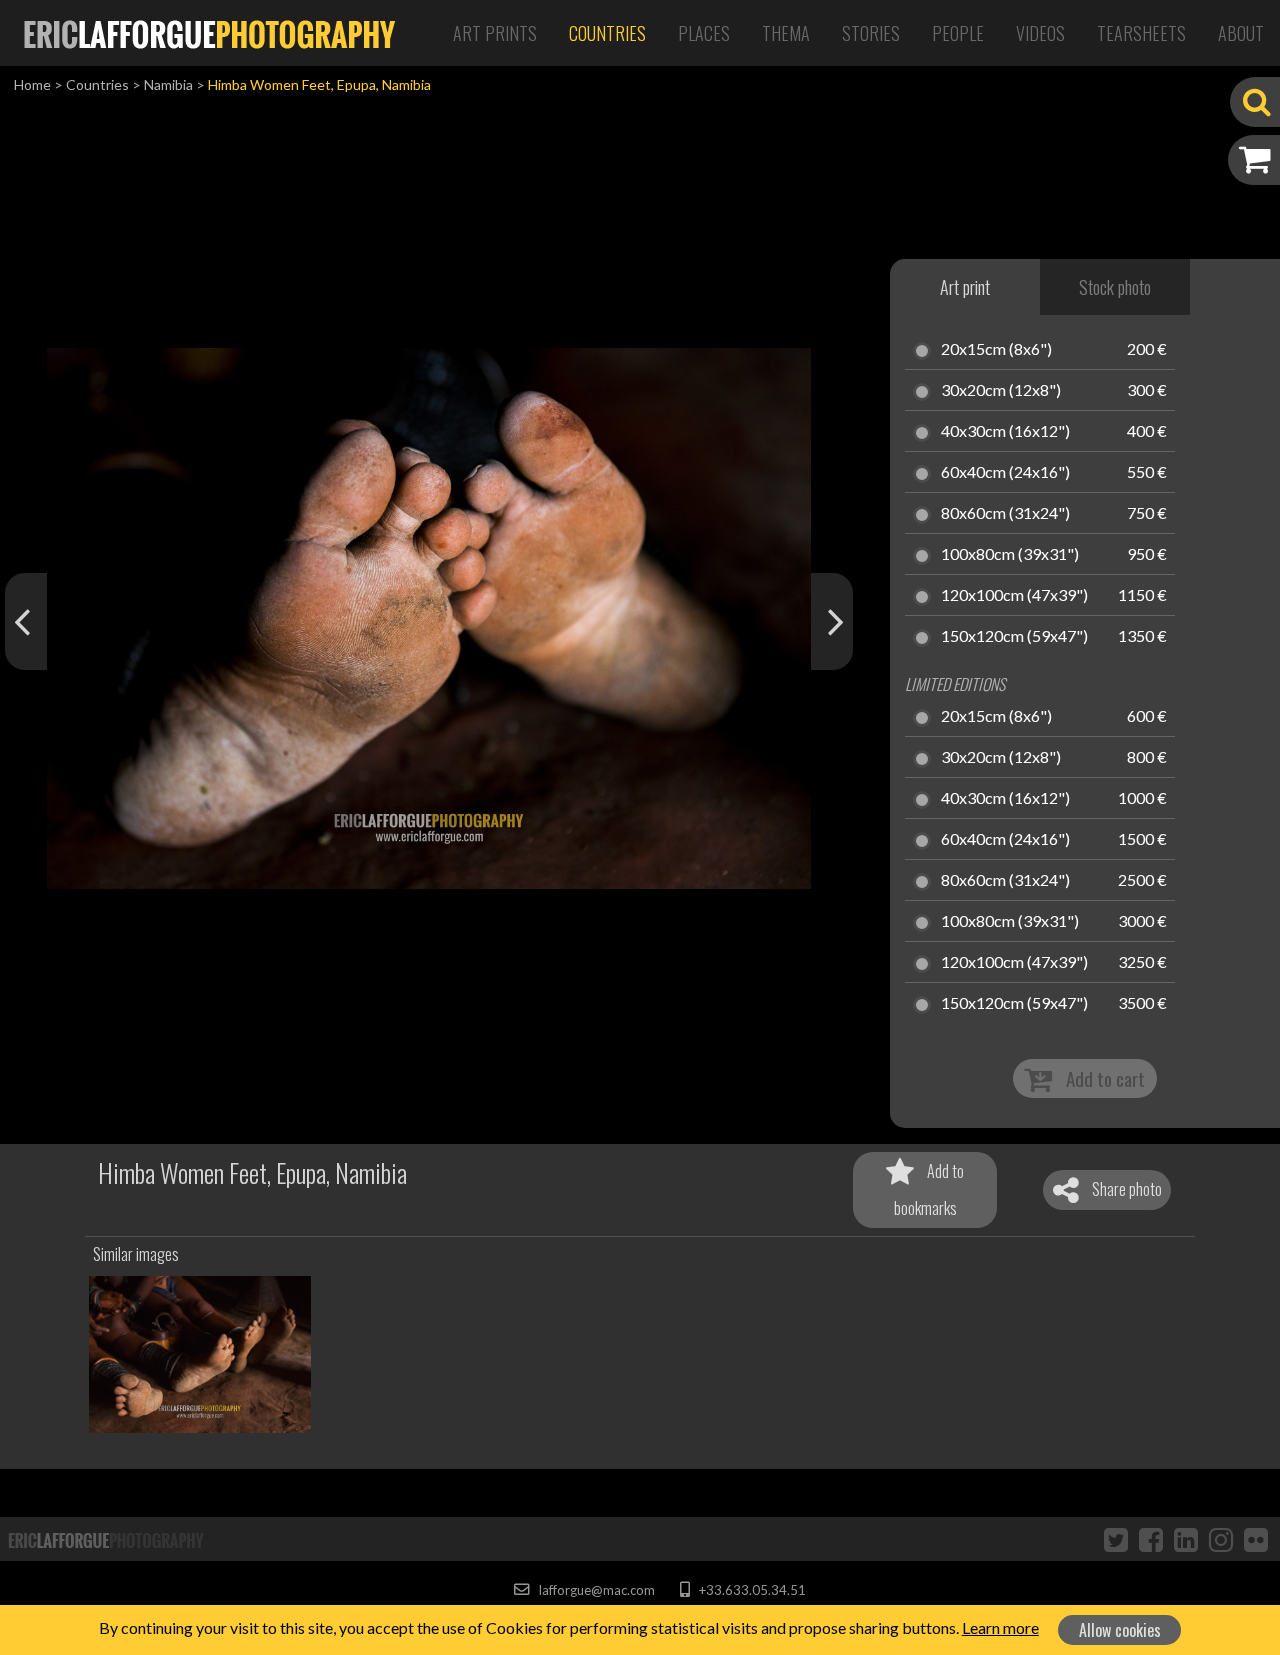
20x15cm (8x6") (996, 350)
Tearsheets (1141, 33)
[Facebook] (1151, 1539)
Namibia (168, 84)
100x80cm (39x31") (1010, 555)
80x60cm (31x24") (1005, 514)
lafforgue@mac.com (595, 1590)
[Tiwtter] (1116, 1539)
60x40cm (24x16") (1005, 473)
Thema (786, 33)
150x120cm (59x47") (1014, 637)
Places (704, 33)
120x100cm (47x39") (1014, 596)
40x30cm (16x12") (1005, 432)
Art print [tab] (965, 287)
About (1241, 33)
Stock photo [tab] (1115, 287)
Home (32, 84)
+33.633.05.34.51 (750, 1590)
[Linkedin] (1186, 1539)
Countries (607, 33)
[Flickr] (1256, 1539)
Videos (1040, 33)
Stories (871, 33)
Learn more (1000, 1627)
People (958, 33)
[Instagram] (1221, 1539)
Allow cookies (1120, 1630)
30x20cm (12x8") (1001, 391)
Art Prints (495, 33)
